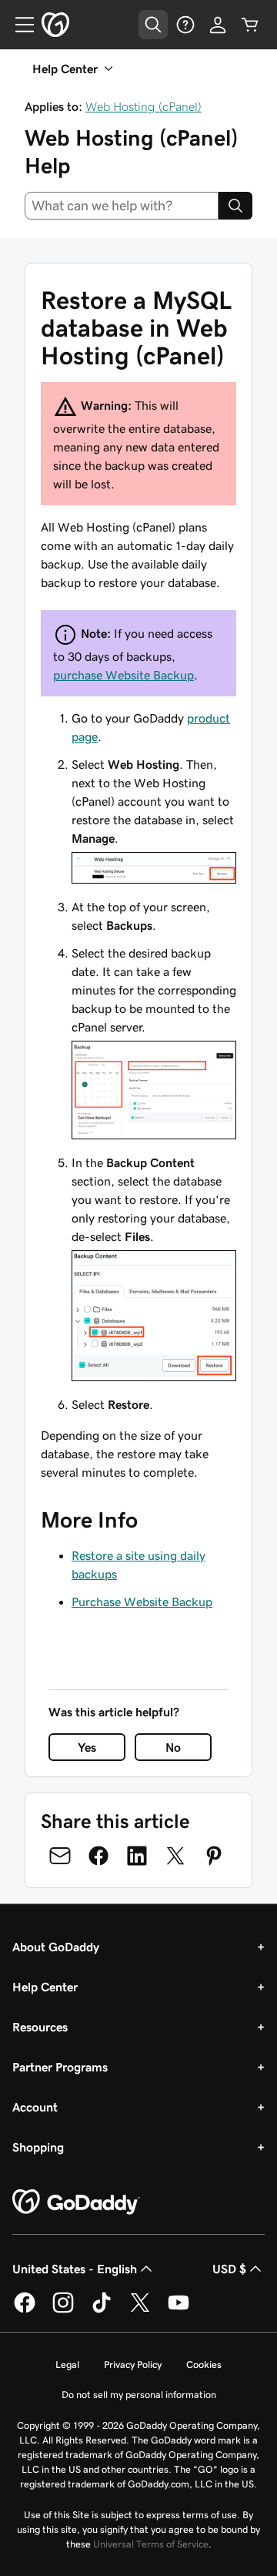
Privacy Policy (133, 2365)
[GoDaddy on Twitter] (140, 2310)
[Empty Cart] (250, 25)
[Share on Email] (60, 1856)
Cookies (204, 2365)
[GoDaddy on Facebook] (25, 2310)
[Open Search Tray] (153, 25)
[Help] (185, 25)
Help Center (45, 1987)
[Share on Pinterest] (214, 1856)
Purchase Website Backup (142, 1602)
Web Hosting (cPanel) (144, 106)
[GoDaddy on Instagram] (63, 2310)
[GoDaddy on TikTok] (102, 2310)
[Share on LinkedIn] (137, 1856)
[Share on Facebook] (98, 1856)
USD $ (229, 2269)
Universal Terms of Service (151, 2544)
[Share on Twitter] (175, 1856)
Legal (67, 2365)
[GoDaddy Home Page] (76, 2202)
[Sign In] (218, 25)
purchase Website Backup (123, 675)
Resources (40, 2027)
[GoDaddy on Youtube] (179, 2310)
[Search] (235, 206)
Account (35, 2107)
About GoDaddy (56, 1947)
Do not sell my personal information (139, 2395)
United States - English (75, 2269)
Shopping (38, 2147)
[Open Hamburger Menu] (18, 25)
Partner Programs (60, 2067)
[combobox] (122, 206)
